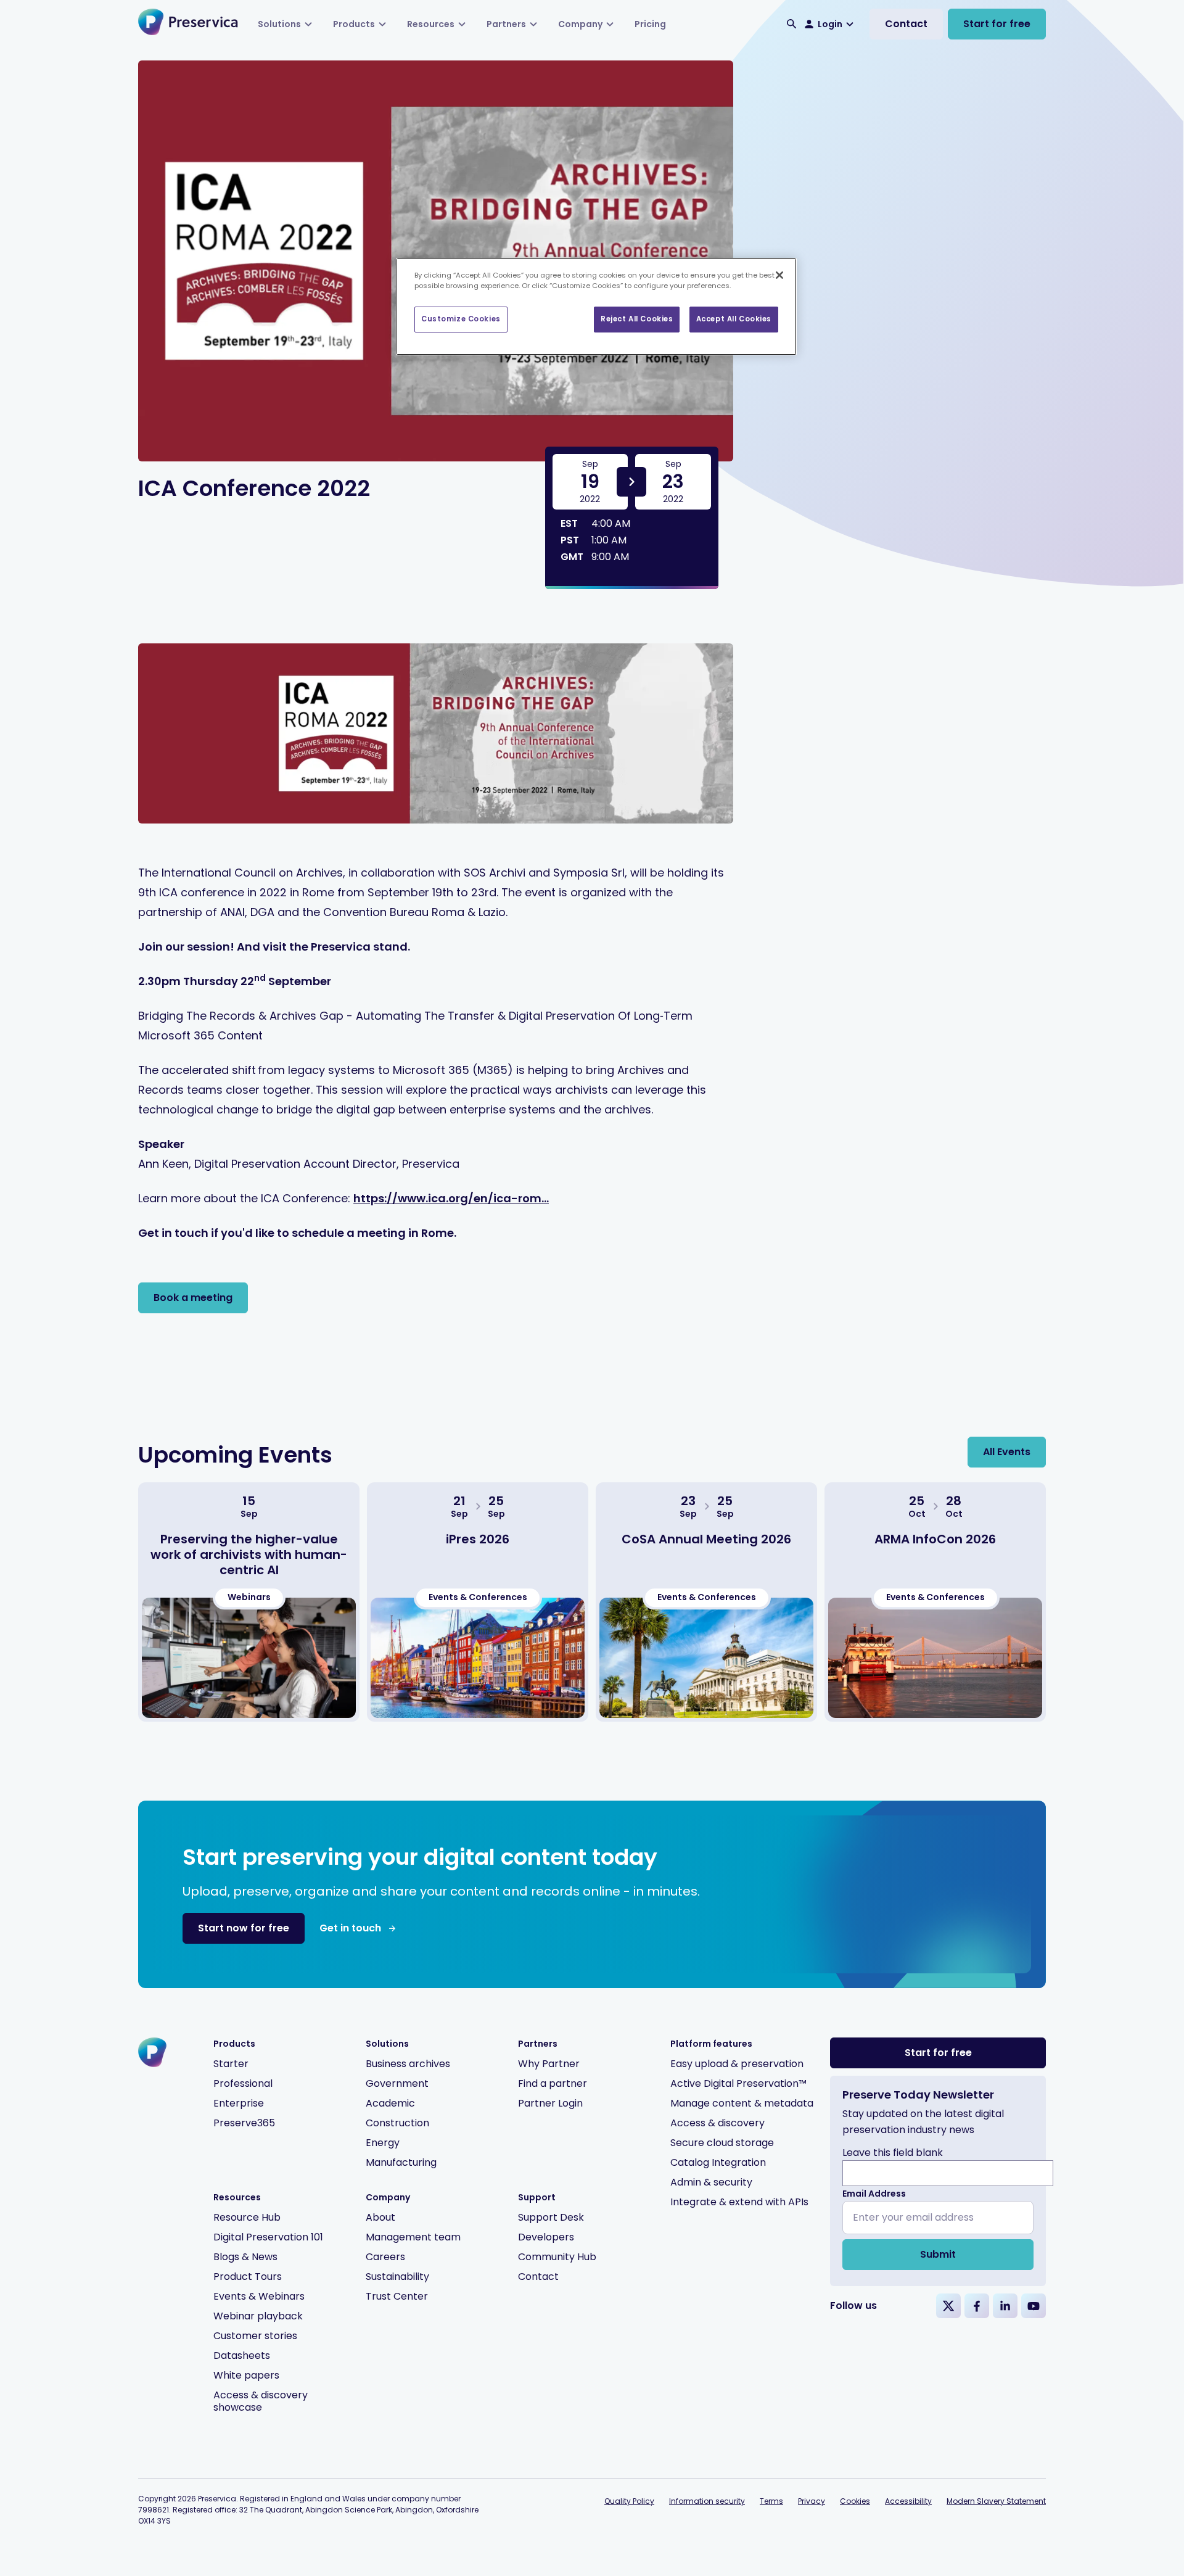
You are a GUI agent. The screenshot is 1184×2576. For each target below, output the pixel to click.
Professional (243, 2083)
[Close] (779, 275)
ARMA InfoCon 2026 (935, 1539)
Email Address (874, 2194)
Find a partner (553, 2083)
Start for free (997, 24)
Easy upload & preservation (737, 2064)
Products (354, 24)
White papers (246, 2375)
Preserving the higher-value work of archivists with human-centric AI (249, 1554)
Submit (938, 2254)
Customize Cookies (461, 319)
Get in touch (350, 1928)
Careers (385, 2257)
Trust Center (397, 2296)
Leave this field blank (893, 2153)
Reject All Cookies (637, 319)
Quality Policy (629, 2501)
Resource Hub (247, 2217)
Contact (906, 24)
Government (397, 2083)
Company (580, 24)
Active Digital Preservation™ (738, 2083)
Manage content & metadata (742, 2103)
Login (830, 24)
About (380, 2217)
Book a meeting (193, 1298)
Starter (231, 2064)
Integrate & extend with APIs (739, 2202)
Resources (431, 24)
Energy (383, 2143)
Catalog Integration (718, 2162)
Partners (506, 24)
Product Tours (248, 2277)
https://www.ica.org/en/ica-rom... (451, 1198)
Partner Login (550, 2103)
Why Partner (549, 2064)
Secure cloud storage (722, 2143)
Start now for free (244, 1928)
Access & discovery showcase (261, 2401)
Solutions (279, 24)
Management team (413, 2237)
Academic (390, 2103)
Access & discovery (717, 2123)
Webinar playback (258, 2316)
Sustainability (397, 2277)
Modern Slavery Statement (996, 2501)
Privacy (812, 2501)
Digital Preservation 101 (268, 2237)
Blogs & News (245, 2257)
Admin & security (711, 2182)
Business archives (408, 2064)
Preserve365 (244, 2123)
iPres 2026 (478, 1539)
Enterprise (239, 2103)
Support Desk (551, 2217)
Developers (546, 2237)
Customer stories (255, 2336)
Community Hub (557, 2257)
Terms (771, 2501)
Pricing (650, 24)
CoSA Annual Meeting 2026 (706, 1539)
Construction (397, 2123)
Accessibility (908, 2501)
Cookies (855, 2501)
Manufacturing (401, 2162)
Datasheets (242, 2355)
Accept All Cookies (734, 319)
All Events (1007, 1452)
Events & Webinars (259, 2296)
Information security (707, 2501)
